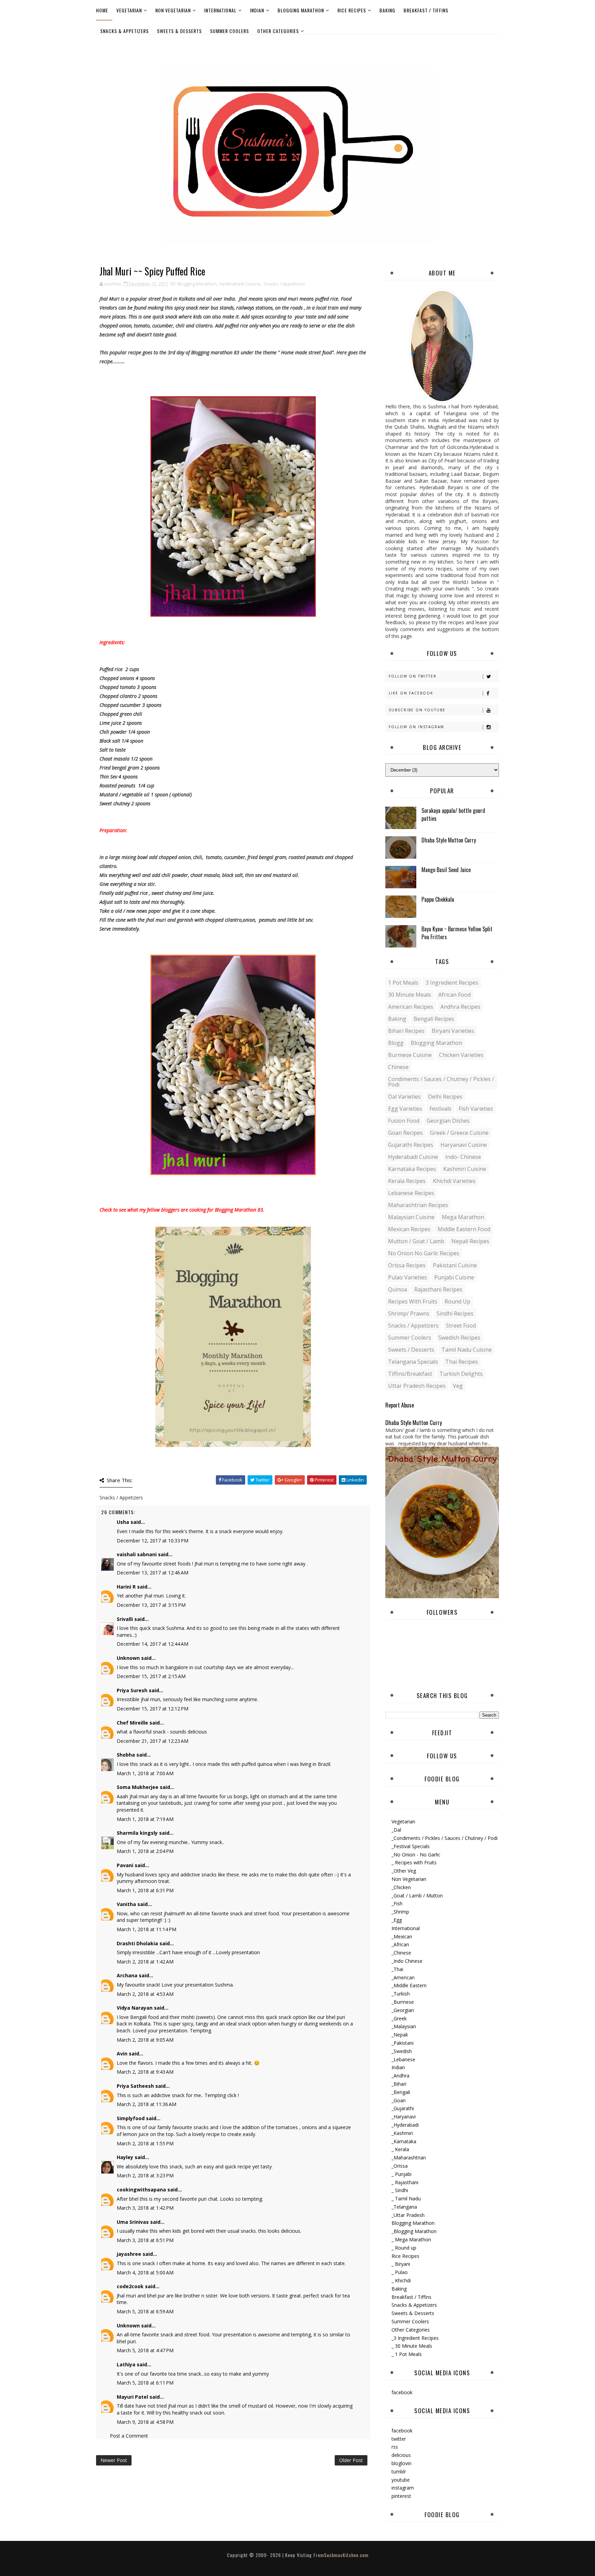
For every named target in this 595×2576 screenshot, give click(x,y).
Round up (457, 1301)
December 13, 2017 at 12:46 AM (153, 1573)
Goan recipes (405, 1133)
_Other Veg (404, 1871)
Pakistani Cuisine (455, 1265)
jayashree (129, 2254)
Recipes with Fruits (413, 1301)
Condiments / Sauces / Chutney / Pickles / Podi (441, 1082)
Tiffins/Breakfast (410, 1374)
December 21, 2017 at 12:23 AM (153, 1741)
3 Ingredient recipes (452, 983)
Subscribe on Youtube (417, 710)
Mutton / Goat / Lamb (416, 1241)
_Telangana (404, 2207)
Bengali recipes (434, 1019)
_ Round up (404, 2248)
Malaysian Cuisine (411, 1217)
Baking (387, 10)
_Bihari (399, 2084)
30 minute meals (410, 995)
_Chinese (401, 1953)
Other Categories (278, 31)
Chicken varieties (461, 1055)
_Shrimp (400, 1912)
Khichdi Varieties (454, 1181)
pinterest (401, 2496)
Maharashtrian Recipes (418, 1205)
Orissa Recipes (407, 1265)
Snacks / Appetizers (284, 284)
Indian (257, 10)
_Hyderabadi (405, 2125)
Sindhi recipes (455, 1313)
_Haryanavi (404, 2117)
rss (395, 2447)
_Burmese (403, 2002)
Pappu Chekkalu (438, 899)
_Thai (397, 1969)
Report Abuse (400, 1405)
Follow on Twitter (413, 676)
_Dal (396, 1830)
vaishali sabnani (137, 1554)
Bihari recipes (406, 1031)
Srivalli (125, 1619)
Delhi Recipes (445, 1097)
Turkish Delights (461, 1374)
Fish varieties (476, 1109)
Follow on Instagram (416, 727)
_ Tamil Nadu (406, 2198)
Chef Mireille (132, 1723)
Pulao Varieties (408, 1277)
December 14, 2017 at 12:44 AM (153, 1644)
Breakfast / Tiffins (426, 10)
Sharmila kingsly (137, 1833)
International (220, 10)
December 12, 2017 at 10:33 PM (153, 1541)
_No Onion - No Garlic (416, 1855)
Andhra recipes (460, 1007)
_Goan (399, 2100)
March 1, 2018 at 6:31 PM (145, 1890)
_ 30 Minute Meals (412, 2346)
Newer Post (114, 2460)
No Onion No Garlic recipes (424, 1253)
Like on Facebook (411, 693)
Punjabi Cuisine (454, 1277)
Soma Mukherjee (138, 1787)
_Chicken (401, 1887)
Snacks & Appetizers (124, 31)
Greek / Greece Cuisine (459, 1133)
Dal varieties (404, 1097)
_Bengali (401, 2092)
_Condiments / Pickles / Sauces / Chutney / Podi (445, 1838)
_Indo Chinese (407, 1961)
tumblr (399, 2472)
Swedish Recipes (459, 1338)
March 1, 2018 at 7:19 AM (145, 1819)
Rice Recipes (352, 10)
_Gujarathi (403, 2108)
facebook (402, 2392)
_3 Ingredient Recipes (415, 2338)
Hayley (125, 2157)
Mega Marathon (463, 1217)
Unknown (128, 1658)
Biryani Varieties (453, 1031)
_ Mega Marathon (411, 2239)
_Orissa (400, 2166)
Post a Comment (129, 2436)
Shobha (126, 1755)
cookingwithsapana (141, 2190)
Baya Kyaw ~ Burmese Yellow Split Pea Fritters (457, 933)
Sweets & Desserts (179, 31)
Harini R (126, 1587)
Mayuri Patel (132, 2397)
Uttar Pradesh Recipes (417, 1386)
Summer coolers (410, 1338)
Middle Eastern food (464, 1229)
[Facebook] (492, 44)
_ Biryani (401, 2264)
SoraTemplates (292, 2562)
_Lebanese (403, 2059)
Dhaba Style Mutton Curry (449, 840)
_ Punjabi (401, 2174)
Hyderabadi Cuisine (240, 284)
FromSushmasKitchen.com (341, 2555)
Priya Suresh (132, 1690)
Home (102, 10)
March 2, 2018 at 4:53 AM (145, 1994)
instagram (403, 2488)
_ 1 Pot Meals (407, 2354)
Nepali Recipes (470, 1241)
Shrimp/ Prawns (409, 1313)
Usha (123, 1522)
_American (403, 1977)
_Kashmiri (402, 2133)
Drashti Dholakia (137, 1943)
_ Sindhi (400, 2190)
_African (400, 1944)
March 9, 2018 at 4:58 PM (145, 2422)
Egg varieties (405, 1109)
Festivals (440, 1109)
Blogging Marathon (301, 10)
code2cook (130, 2286)
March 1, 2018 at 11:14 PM (147, 1929)
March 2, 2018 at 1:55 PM (145, 2143)
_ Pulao (400, 2272)
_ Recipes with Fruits (414, 1862)
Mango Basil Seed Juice (446, 870)
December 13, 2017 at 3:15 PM (151, 1605)
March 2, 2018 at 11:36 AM (147, 2104)
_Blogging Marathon (414, 2231)
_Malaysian (404, 2026)
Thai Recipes (462, 1362)
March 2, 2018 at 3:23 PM (145, 2175)
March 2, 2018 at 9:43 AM (145, 2072)
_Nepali (400, 2035)
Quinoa (398, 1289)
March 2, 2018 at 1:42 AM (145, 1962)
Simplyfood (131, 2118)
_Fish (397, 1903)
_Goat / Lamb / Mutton (417, 1896)
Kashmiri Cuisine (465, 1169)
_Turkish (401, 1994)
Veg (458, 1386)
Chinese (398, 1067)
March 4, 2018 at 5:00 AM (145, 2273)
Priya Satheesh (135, 2086)
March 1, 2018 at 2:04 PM (145, 1851)
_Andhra (400, 2076)
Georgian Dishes (448, 1121)
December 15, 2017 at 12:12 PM (153, 1709)
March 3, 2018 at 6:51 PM (145, 2240)
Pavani (125, 1865)
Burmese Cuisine (410, 1055)
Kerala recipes (407, 1181)
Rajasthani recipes (438, 1289)
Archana (127, 1975)
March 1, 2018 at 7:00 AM (145, 1773)
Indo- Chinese (463, 1157)
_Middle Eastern (409, 1985)
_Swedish (402, 2051)
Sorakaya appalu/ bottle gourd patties (453, 814)
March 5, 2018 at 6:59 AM (145, 2311)
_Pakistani (403, 2043)
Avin (122, 2054)
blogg (396, 1043)
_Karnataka (404, 2141)
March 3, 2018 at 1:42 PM (145, 2208)
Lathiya (126, 2364)
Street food (461, 1326)
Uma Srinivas (133, 2222)
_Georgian (403, 2010)
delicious (401, 2455)
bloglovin (401, 2463)
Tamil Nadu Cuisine (467, 1350)
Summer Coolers (229, 31)
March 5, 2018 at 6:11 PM (145, 2383)
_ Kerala (400, 2149)
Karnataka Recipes (412, 1169)
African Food (455, 995)
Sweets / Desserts (411, 1350)
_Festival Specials (411, 1846)
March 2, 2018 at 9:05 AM (145, 2040)
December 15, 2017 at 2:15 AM (151, 1676)
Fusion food (404, 1121)
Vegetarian (129, 10)
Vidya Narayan (135, 2008)
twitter (399, 2439)
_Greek (399, 2018)
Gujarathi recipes (411, 1145)
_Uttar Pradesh (408, 2215)
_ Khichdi (401, 2280)
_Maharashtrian (409, 2158)
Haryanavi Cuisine (464, 1145)
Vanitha (126, 1904)
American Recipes (411, 1007)
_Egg (397, 1920)
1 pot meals (403, 983)
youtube (401, 2480)
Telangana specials (413, 1362)
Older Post (351, 2460)
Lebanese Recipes (411, 1193)
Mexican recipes (409, 1229)
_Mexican (402, 1936)
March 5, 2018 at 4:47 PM (145, 2350)
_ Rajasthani (405, 2182)
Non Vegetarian (173, 10)
